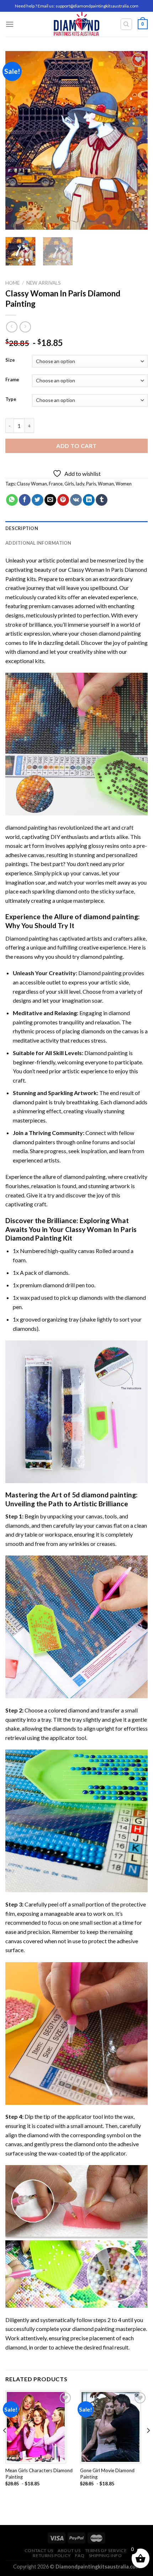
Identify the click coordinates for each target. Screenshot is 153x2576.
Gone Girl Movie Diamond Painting (107, 2474)
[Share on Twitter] (38, 500)
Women (124, 484)
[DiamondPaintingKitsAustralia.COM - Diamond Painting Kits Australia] (77, 24)
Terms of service (106, 2550)
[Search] (126, 24)
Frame (12, 380)
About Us (69, 2550)
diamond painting (120, 633)
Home (12, 283)
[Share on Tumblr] (102, 500)
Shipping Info (105, 2555)
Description (22, 528)
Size (10, 360)
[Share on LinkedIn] (89, 500)
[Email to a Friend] (50, 500)
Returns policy (52, 2555)
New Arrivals (44, 283)
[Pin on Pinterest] (63, 500)
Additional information (38, 543)
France (56, 484)
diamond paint (30, 1102)
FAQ (80, 2555)
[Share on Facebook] (25, 500)
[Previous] (17, 141)
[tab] (76, 528)
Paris (91, 484)
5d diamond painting (104, 1495)
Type (11, 399)
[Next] (136, 141)
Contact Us (39, 2550)
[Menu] (10, 24)
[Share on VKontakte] (76, 500)
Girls (69, 484)
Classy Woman (32, 484)
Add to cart (76, 446)
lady (80, 484)
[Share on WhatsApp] (12, 500)
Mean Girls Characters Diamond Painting (39, 2474)
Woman (106, 484)
